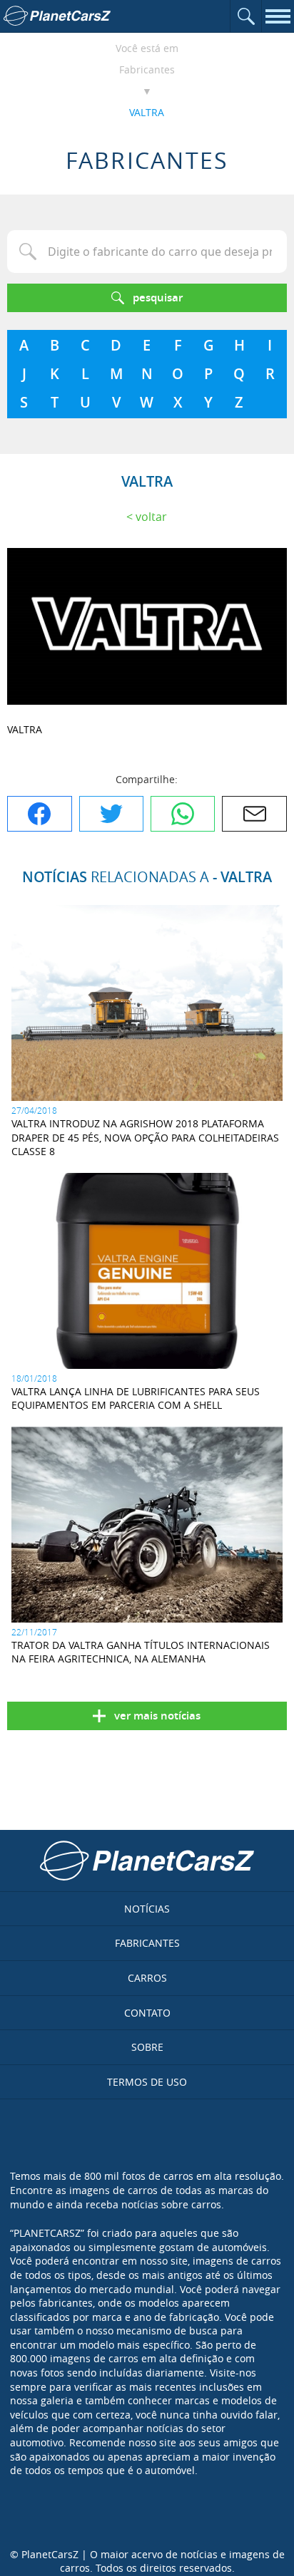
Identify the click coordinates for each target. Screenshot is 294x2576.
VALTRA (147, 112)
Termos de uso (147, 2082)
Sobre (147, 2047)
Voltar (151, 517)
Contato (147, 2013)
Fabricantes (147, 69)
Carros (147, 1978)
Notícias (147, 1909)
